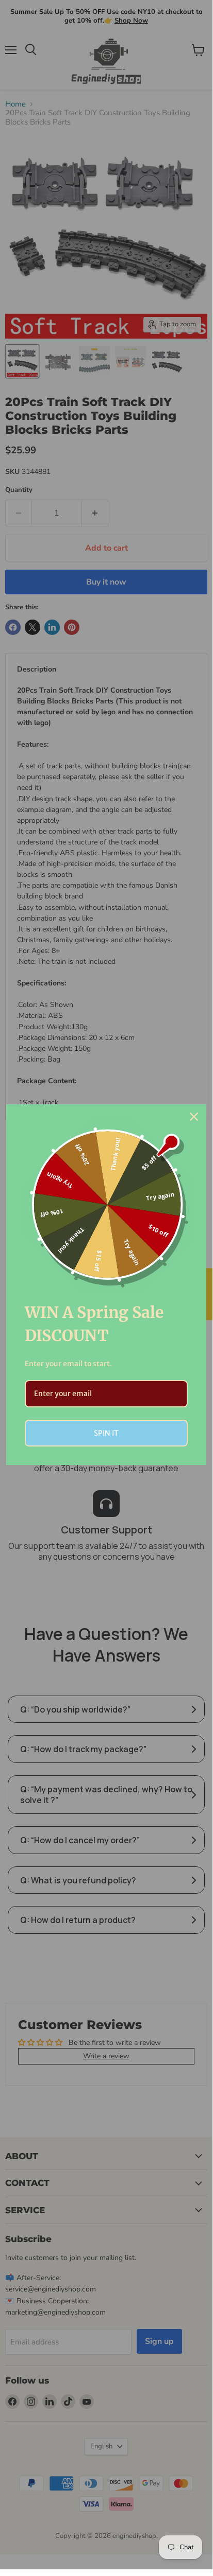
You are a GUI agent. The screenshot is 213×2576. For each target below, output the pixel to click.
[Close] (194, 1117)
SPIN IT (106, 1433)
